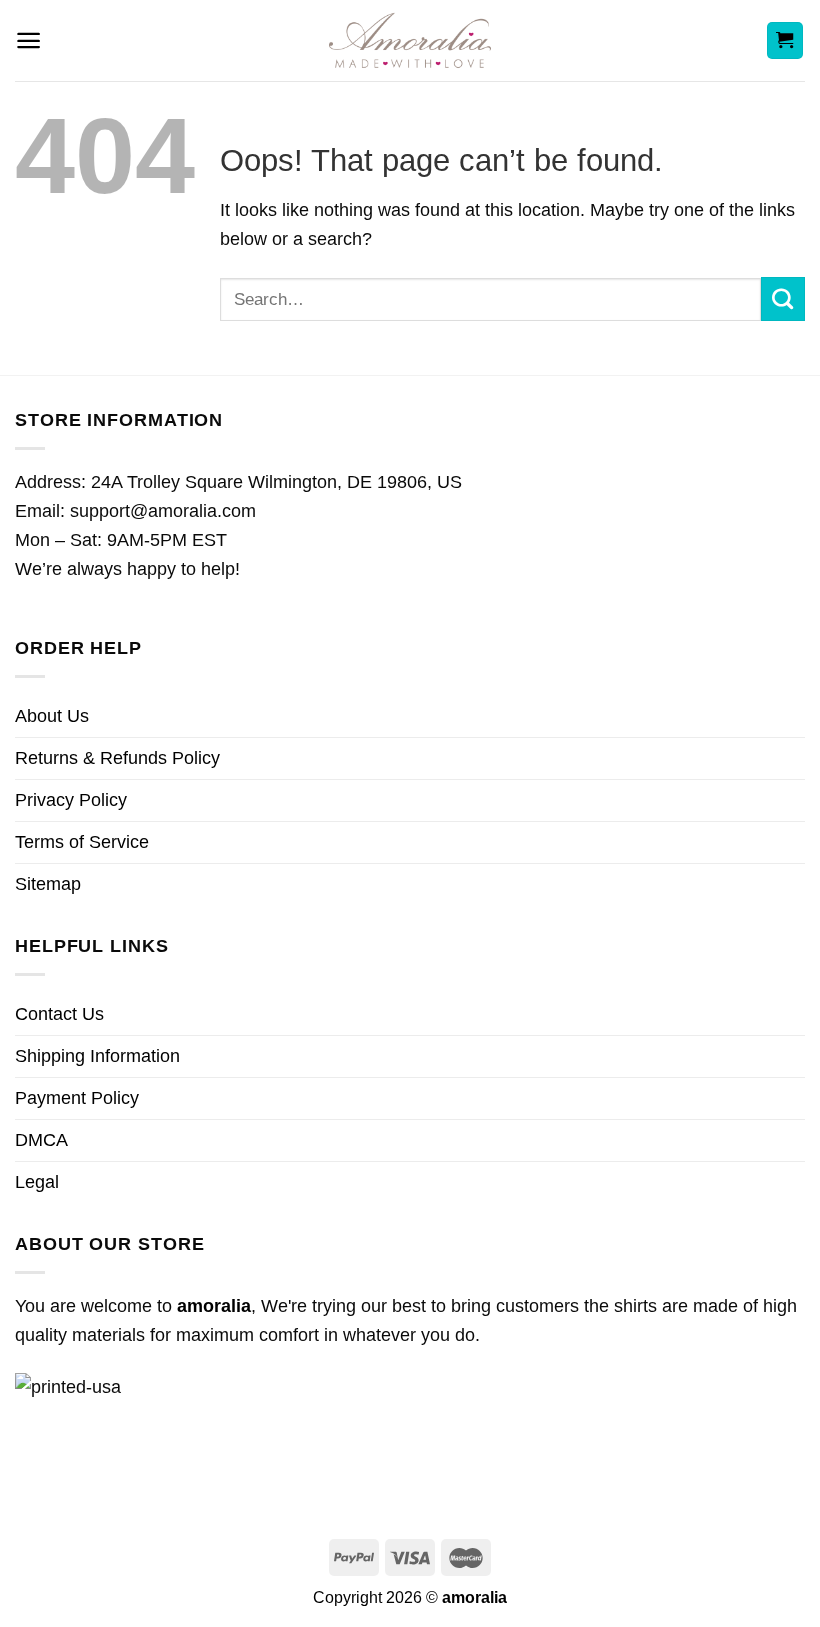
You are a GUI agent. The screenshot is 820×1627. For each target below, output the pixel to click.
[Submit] (783, 299)
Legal (37, 1182)
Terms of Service (82, 842)
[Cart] (785, 40)
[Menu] (28, 40)
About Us (52, 716)
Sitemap (48, 884)
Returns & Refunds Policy (117, 758)
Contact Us (59, 1014)
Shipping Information (97, 1056)
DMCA (41, 1140)
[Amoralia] (410, 40)
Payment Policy (77, 1098)
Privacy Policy (71, 800)
